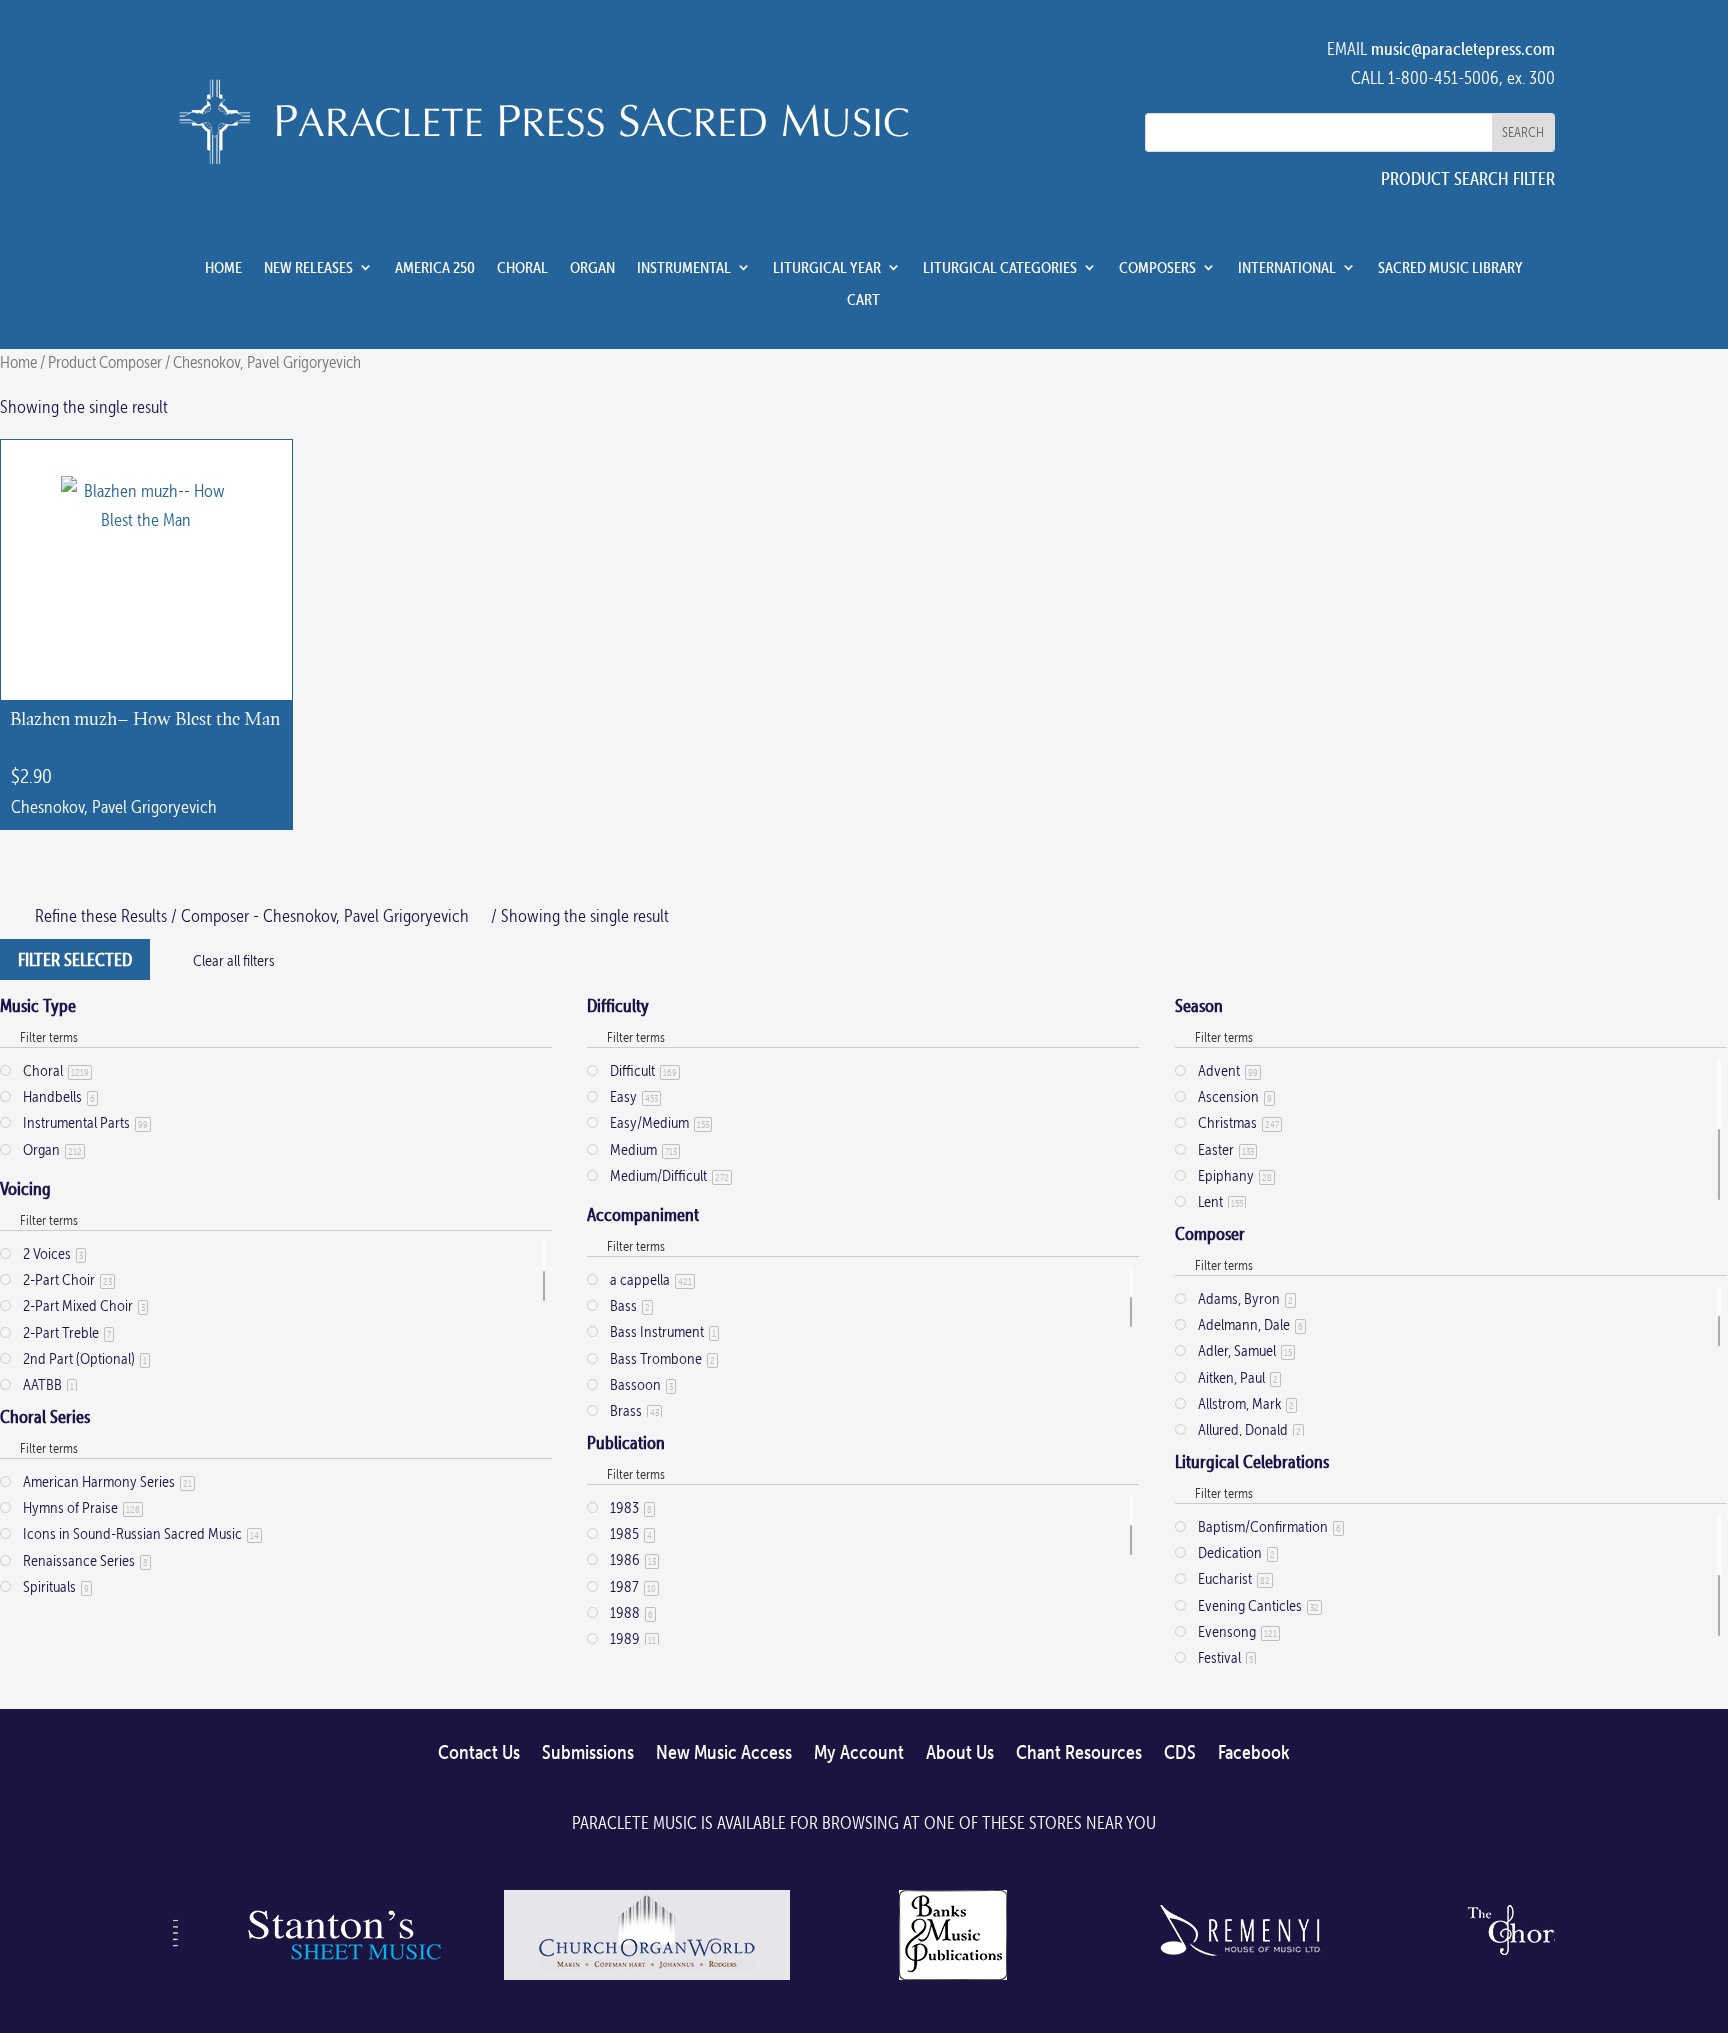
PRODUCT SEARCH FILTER (1468, 178)
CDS (1180, 1753)
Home (223, 268)
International (1287, 268)
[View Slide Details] (341, 1978)
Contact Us (479, 1753)
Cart (863, 300)
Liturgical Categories (1000, 268)
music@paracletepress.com (1463, 48)
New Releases (308, 268)
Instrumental (684, 268)
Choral (522, 268)
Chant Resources (1079, 1753)
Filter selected (75, 959)
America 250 (435, 268)
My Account (859, 1753)
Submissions (588, 1753)
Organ (592, 268)
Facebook (1254, 1753)
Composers (1157, 268)
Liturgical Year (827, 268)
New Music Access (724, 1753)
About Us (960, 1753)
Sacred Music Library (1450, 268)
